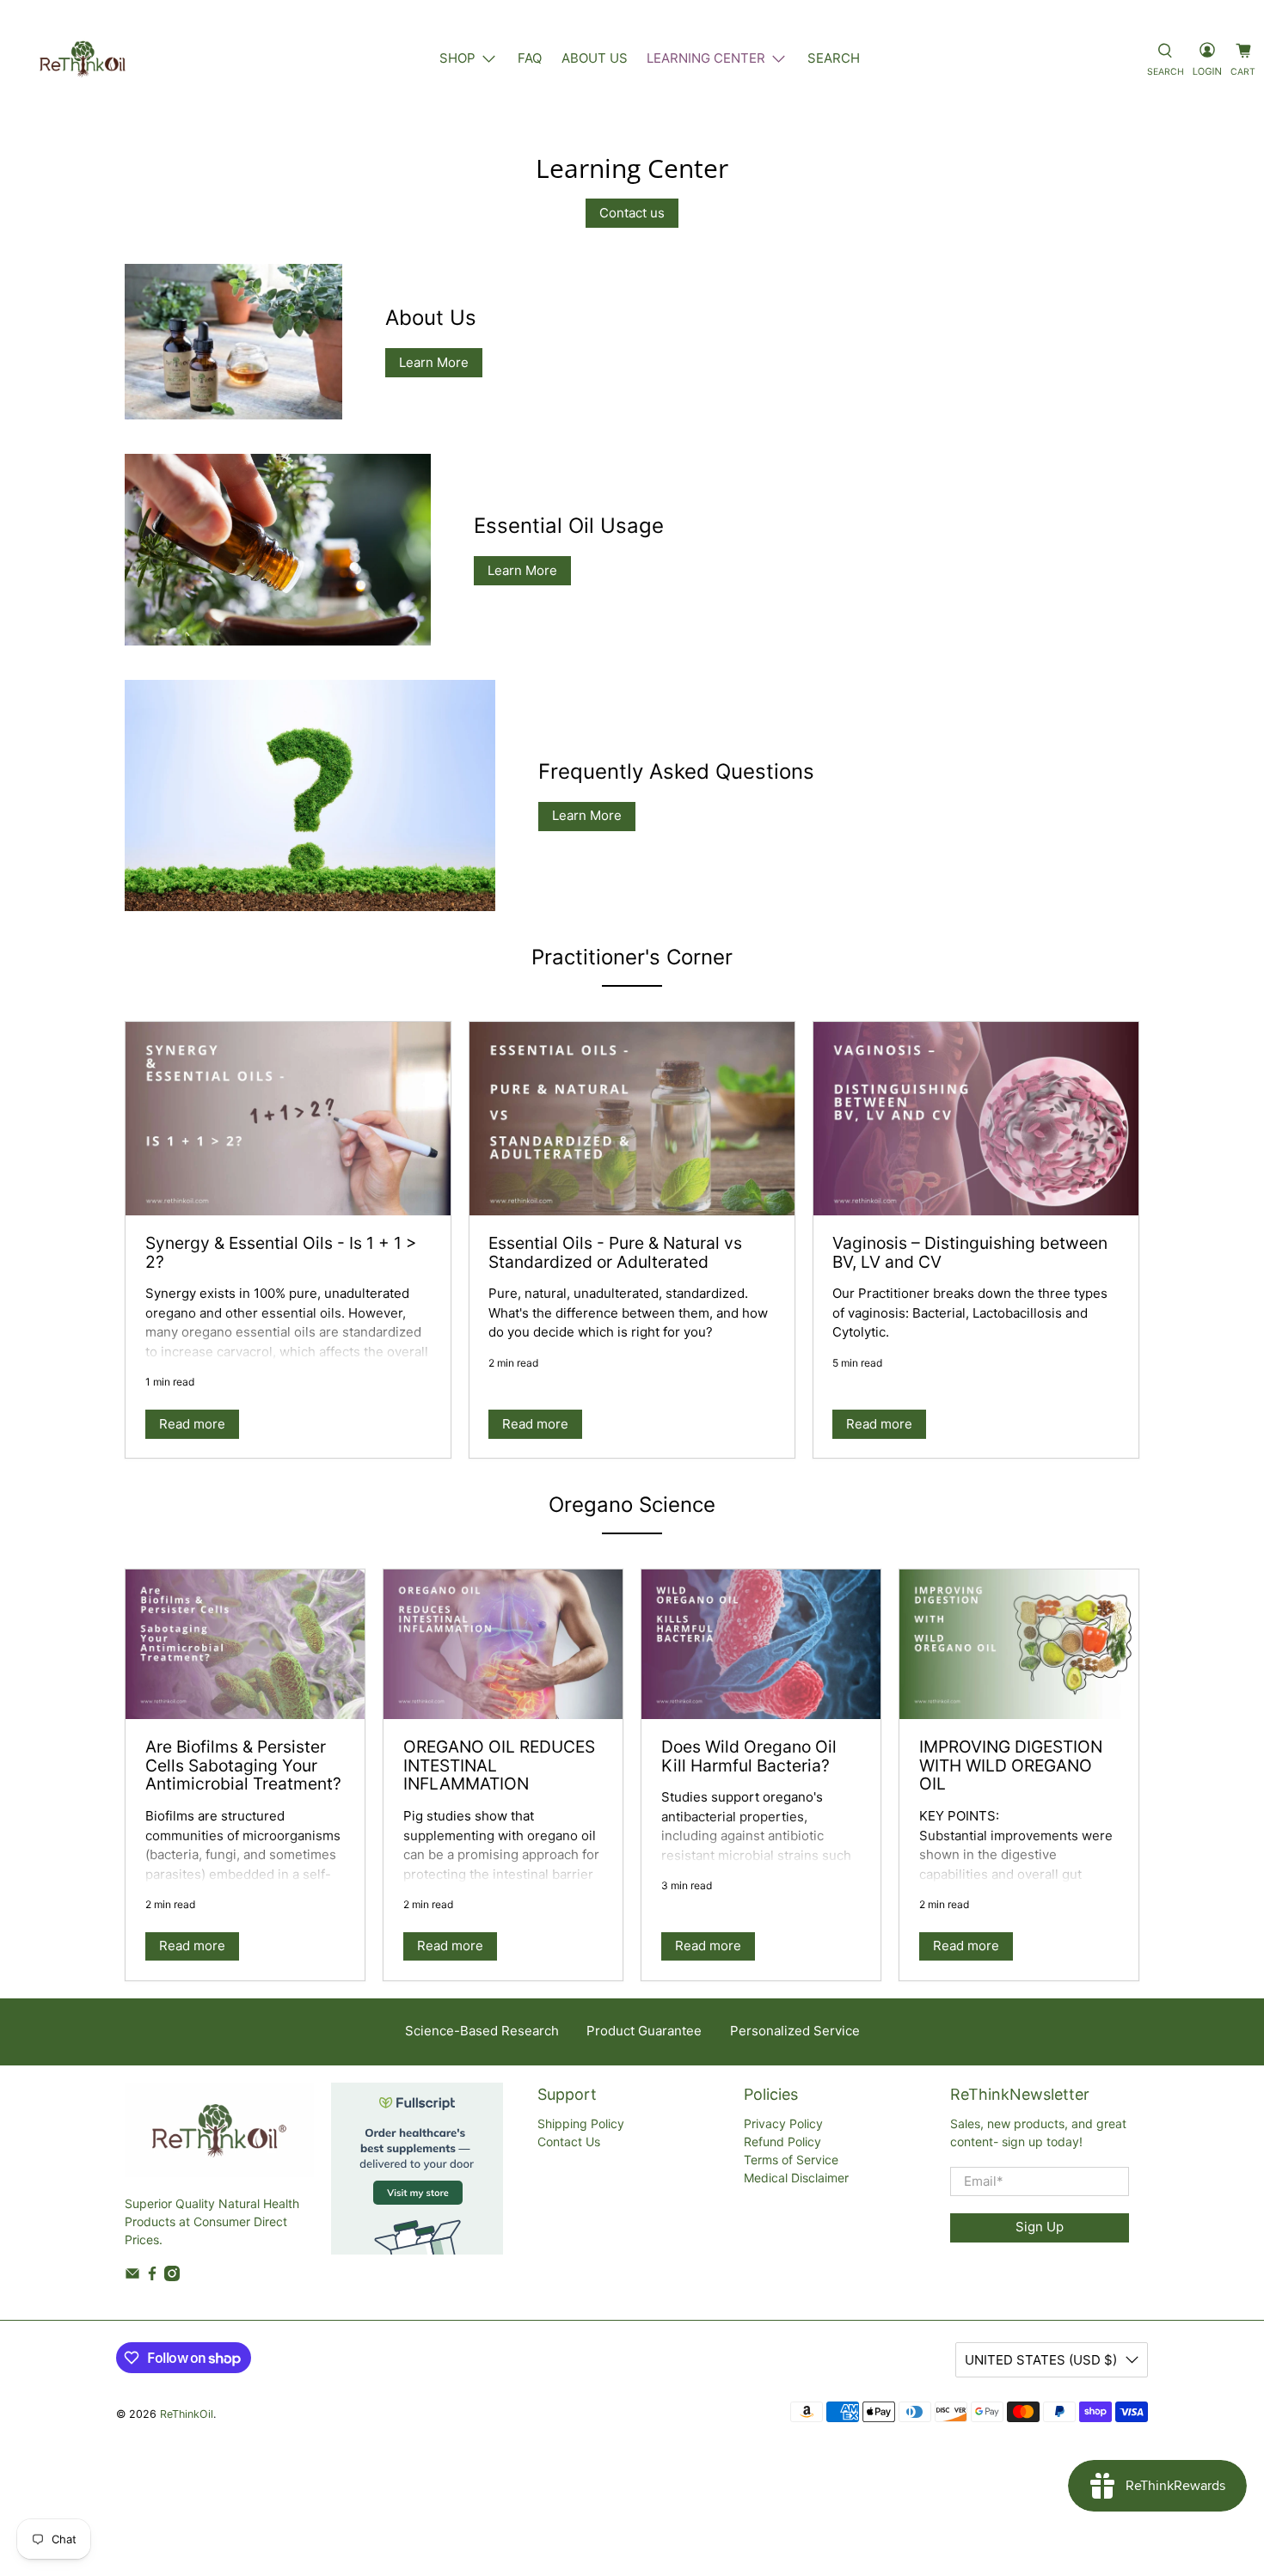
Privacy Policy (783, 2123)
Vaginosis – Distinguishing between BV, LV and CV (970, 1252)
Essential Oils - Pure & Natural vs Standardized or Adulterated (615, 1252)
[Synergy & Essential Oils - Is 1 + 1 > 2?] (288, 1119)
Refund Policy (782, 2142)
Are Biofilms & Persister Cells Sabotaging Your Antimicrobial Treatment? (243, 1765)
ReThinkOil (187, 2414)
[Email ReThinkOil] (132, 2276)
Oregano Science (632, 1505)
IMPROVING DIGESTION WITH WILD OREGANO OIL (1011, 1765)
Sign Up (1040, 2227)
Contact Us (569, 2142)
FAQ (530, 58)
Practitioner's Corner (632, 957)
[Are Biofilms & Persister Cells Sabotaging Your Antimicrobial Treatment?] (245, 1644)
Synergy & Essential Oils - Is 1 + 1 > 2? (281, 1252)
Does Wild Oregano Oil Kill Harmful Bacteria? (749, 1756)
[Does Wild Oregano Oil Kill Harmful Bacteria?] (761, 1644)
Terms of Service (791, 2160)
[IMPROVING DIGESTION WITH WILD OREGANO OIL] (1019, 1644)
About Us (595, 58)
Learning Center (706, 58)
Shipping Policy (581, 2123)
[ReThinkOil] (83, 58)
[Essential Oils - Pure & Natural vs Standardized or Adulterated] (632, 1119)
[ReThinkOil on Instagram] (172, 2276)
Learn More (434, 362)
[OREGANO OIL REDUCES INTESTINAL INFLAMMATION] (503, 1644)
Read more (192, 1424)
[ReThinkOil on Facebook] (152, 2276)
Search (834, 58)
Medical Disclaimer (796, 2178)
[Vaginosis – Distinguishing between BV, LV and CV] (976, 1119)
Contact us (632, 213)
